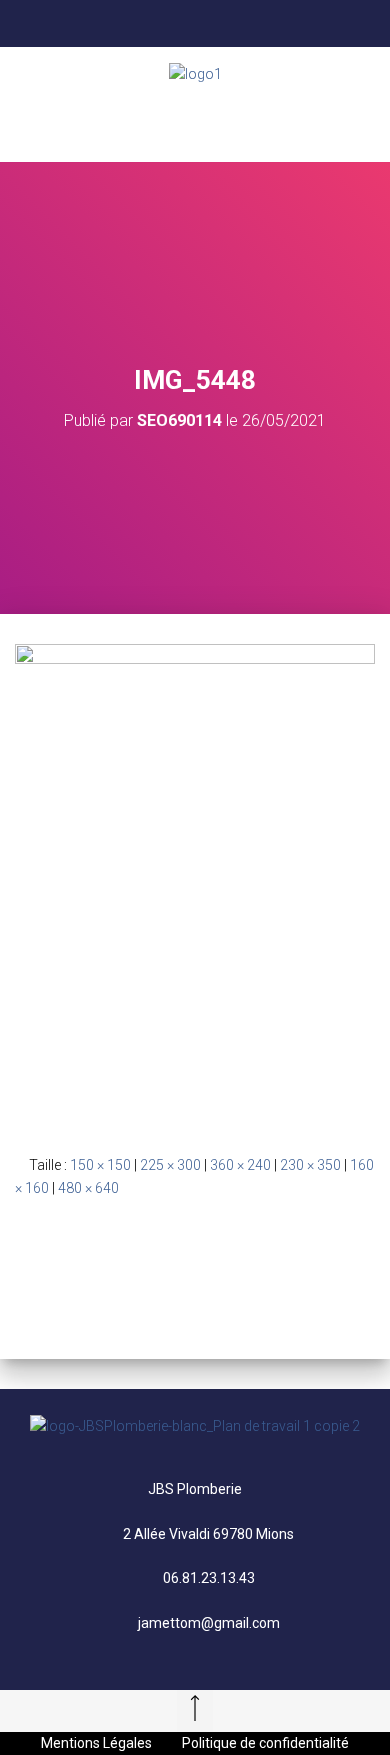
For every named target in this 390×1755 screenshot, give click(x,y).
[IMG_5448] (195, 883)
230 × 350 (310, 1165)
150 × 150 (100, 1165)
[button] (195, 123)
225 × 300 (170, 1165)
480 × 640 (88, 1188)
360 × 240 (240, 1165)
